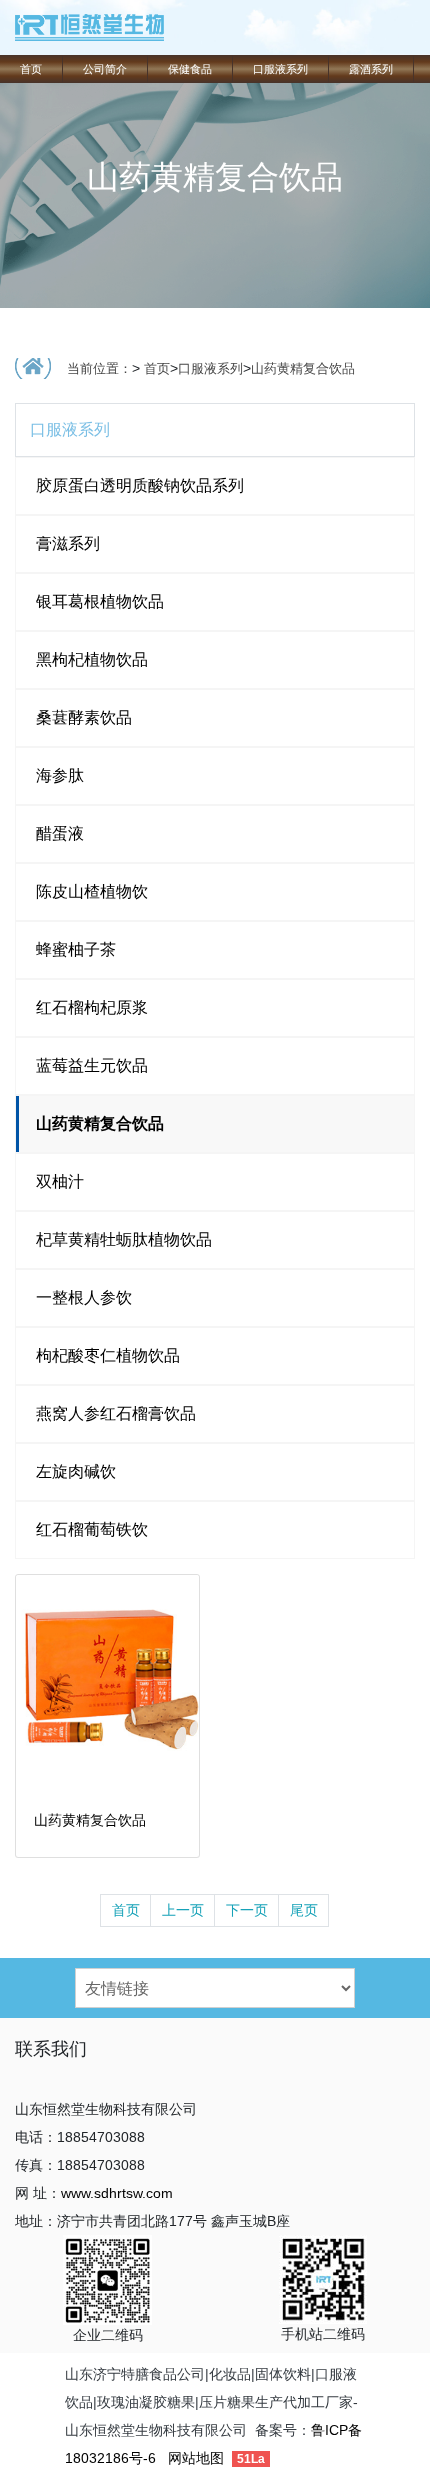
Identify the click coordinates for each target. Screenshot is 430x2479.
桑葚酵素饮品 (84, 717)
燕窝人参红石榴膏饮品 (116, 1413)
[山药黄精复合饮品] (107, 1684)
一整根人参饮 (84, 1297)
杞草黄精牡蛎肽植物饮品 (124, 1239)
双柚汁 (60, 1181)
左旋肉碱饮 (76, 1471)
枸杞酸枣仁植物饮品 (108, 1355)
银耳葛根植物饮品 (100, 601)
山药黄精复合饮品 (303, 368)
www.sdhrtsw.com (117, 2193)
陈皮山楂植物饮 (92, 891)
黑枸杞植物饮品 (92, 659)
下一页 (247, 1910)
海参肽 (60, 775)
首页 (31, 69)
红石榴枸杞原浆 (92, 1007)
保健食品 (190, 69)
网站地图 (196, 2458)
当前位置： (99, 368)
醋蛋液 (60, 833)
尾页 (304, 1910)
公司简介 (105, 69)
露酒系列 (371, 69)
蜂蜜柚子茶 (76, 949)
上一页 (183, 1910)
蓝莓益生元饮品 (92, 1065)
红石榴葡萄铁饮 (92, 1529)
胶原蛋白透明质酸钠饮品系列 (140, 485)
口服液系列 (280, 69)
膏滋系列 (68, 543)
